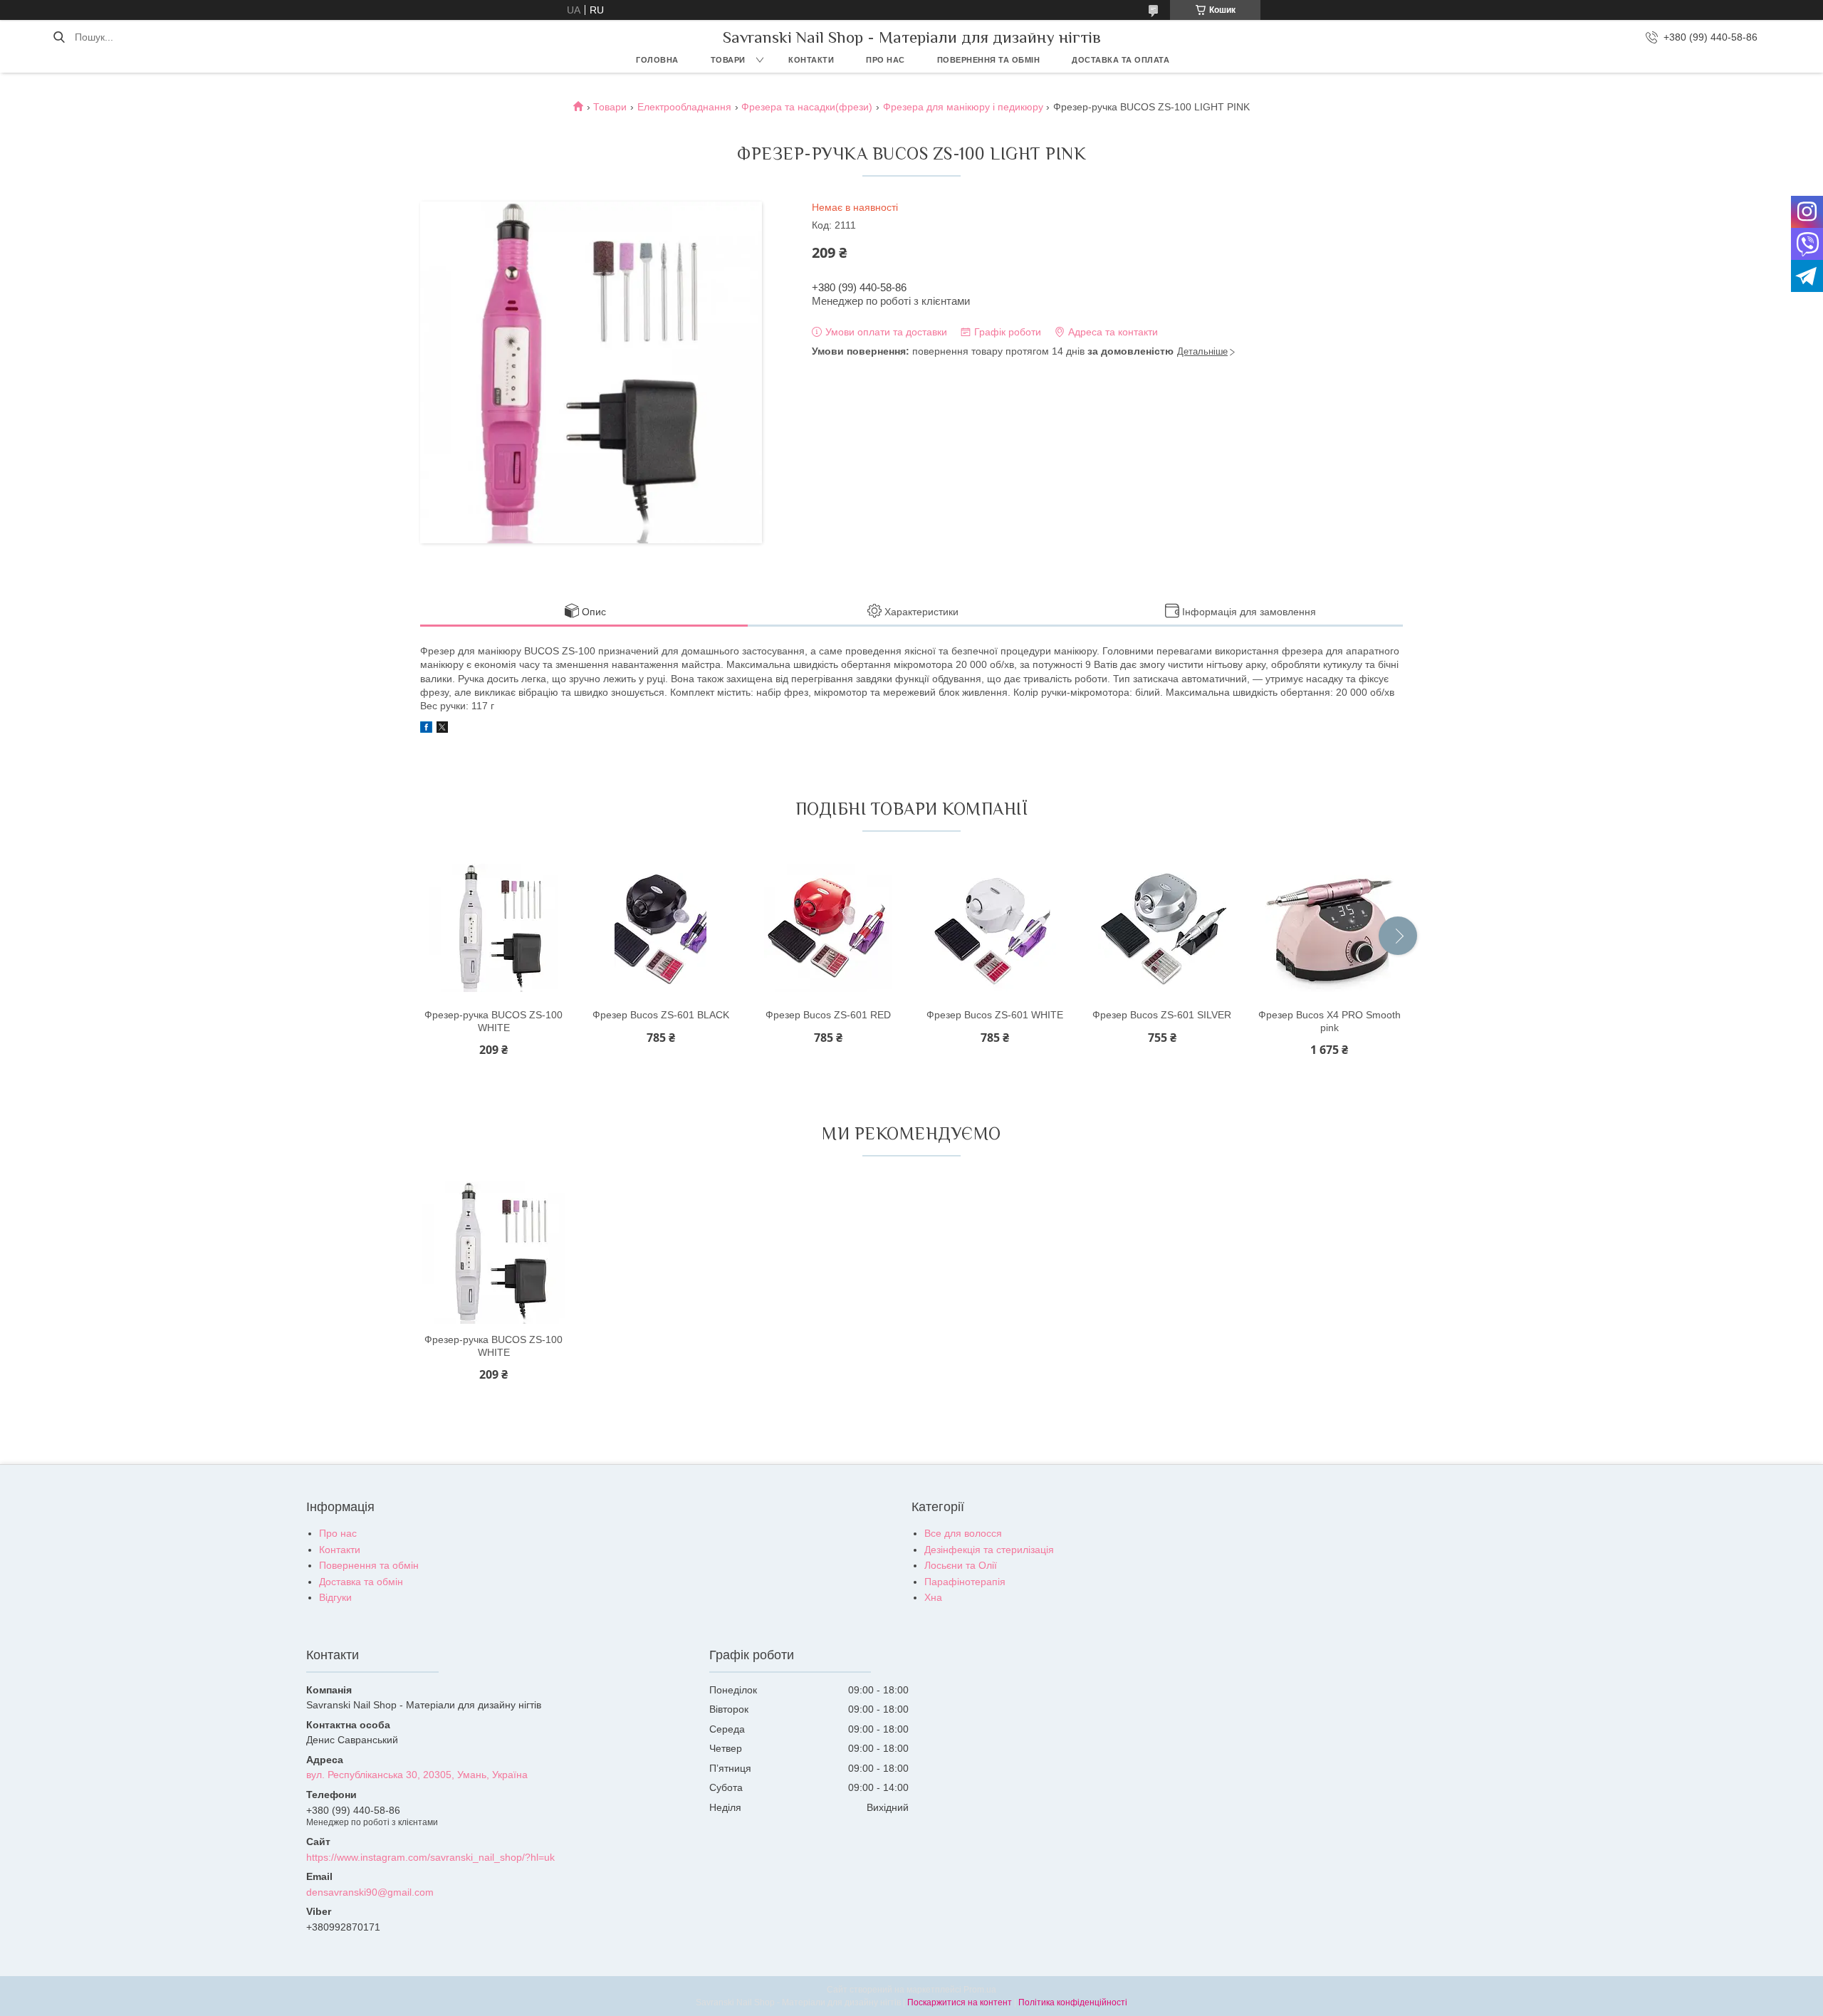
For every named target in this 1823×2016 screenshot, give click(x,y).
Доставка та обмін (361, 1582)
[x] (442, 729)
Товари (728, 60)
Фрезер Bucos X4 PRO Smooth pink (1330, 1021)
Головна (657, 60)
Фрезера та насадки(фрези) (807, 107)
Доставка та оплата (1121, 60)
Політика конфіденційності (1073, 2002)
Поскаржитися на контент (960, 2002)
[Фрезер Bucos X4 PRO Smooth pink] (1330, 928)
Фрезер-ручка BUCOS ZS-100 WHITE (493, 1021)
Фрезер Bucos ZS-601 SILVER (1162, 1015)
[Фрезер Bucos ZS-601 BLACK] (661, 928)
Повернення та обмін (989, 60)
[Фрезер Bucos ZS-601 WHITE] (995, 928)
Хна (933, 1597)
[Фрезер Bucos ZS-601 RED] (828, 928)
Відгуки (335, 1597)
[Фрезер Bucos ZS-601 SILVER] (1162, 928)
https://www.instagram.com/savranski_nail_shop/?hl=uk (430, 1857)
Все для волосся (963, 1533)
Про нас (886, 60)
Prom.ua (980, 1990)
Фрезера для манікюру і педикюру (963, 107)
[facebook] (426, 729)
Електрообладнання (684, 107)
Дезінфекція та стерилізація (989, 1550)
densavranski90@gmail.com (370, 1892)
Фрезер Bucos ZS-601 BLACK (661, 1015)
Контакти (811, 60)
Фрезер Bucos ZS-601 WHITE (995, 1015)
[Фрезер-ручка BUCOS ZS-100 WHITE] (493, 928)
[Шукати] (59, 37)
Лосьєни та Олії (961, 1565)
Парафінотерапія (965, 1582)
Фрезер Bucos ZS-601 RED (828, 1015)
